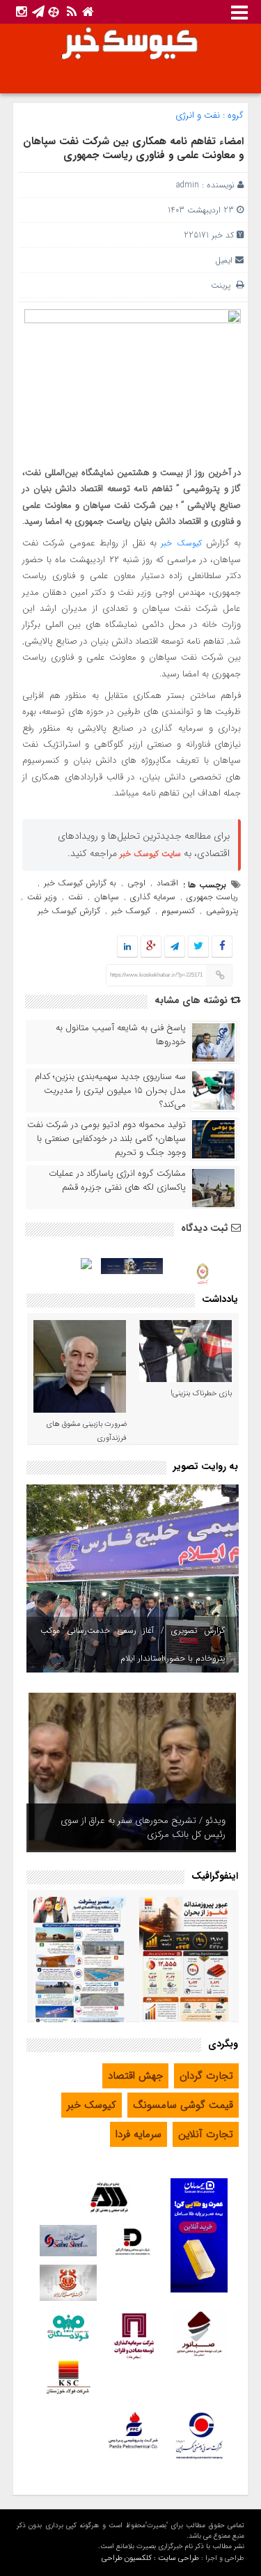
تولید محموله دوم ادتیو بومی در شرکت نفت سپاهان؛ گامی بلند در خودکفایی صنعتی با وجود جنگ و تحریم (106, 1139)
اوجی (136, 883)
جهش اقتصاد (135, 2076)
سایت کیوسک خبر (150, 854)
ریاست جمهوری (212, 897)
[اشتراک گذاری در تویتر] (198, 947)
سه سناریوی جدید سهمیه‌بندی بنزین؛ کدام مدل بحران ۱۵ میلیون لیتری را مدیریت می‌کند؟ (110, 1091)
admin (188, 185)
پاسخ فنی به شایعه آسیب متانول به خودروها (121, 1035)
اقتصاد (167, 883)
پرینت (223, 285)
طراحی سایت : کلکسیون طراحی (150, 2558)
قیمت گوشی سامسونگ (183, 2105)
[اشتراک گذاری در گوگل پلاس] (151, 947)
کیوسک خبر (181, 543)
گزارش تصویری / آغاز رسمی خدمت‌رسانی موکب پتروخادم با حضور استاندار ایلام (133, 1644)
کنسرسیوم (178, 911)
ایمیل (224, 260)
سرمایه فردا (139, 2134)
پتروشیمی (222, 911)
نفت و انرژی (198, 115)
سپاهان (106, 897)
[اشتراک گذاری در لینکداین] (127, 947)
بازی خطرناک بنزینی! (201, 1394)
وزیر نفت (42, 897)
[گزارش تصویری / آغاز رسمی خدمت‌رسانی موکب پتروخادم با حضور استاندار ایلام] (133, 1578)
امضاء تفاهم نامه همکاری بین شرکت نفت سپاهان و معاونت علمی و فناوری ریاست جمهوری (133, 148)
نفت (76, 897)
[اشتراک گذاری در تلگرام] (175, 947)
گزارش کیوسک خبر (69, 911)
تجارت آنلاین (206, 2134)
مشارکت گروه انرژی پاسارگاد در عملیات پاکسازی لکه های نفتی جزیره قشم (117, 1181)
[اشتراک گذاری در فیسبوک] (222, 947)
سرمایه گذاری (153, 897)
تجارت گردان (206, 2076)
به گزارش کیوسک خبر (80, 883)
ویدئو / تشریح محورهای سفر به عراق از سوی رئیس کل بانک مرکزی (143, 1828)
